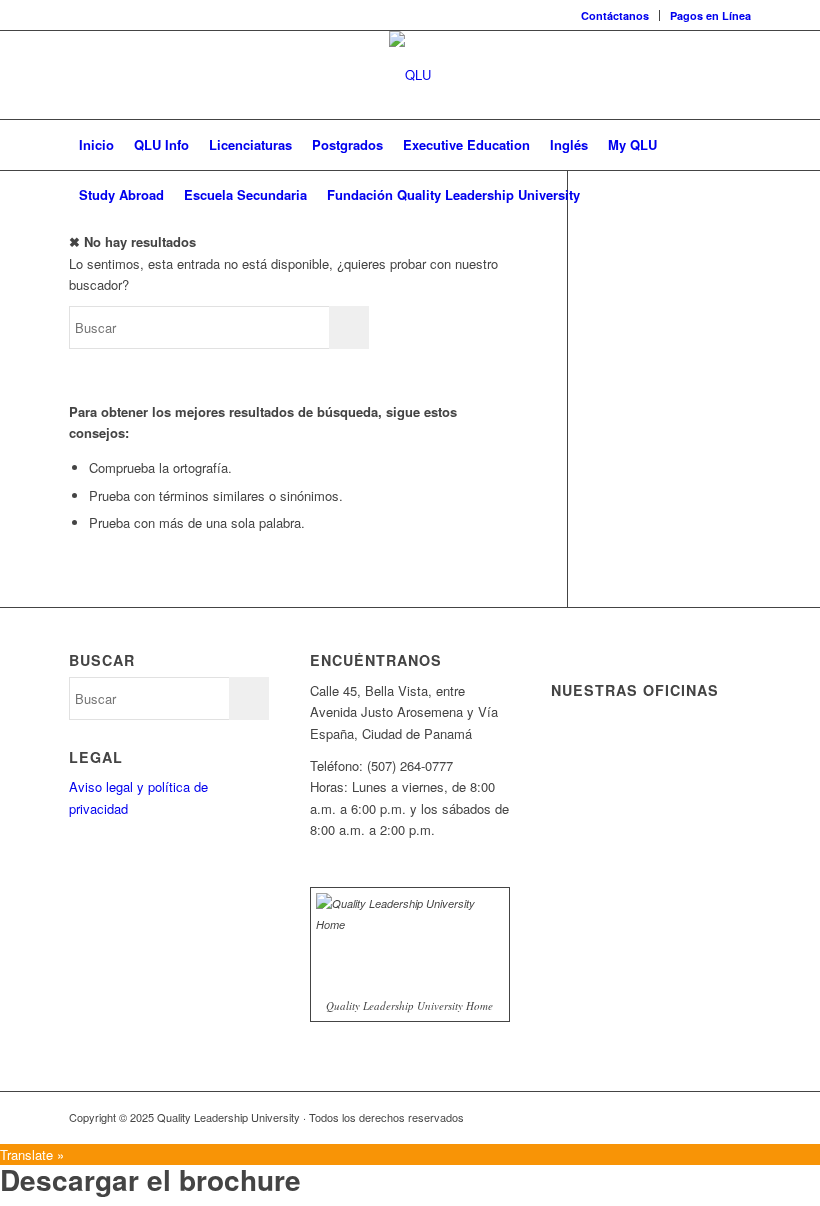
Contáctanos (615, 15)
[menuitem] (615, 15)
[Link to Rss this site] (586, 1117)
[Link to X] (646, 1117)
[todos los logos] (410, 75)
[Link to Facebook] (616, 1117)
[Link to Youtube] (706, 1117)
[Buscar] (739, 195)
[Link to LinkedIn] (676, 1117)
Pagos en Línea (710, 15)
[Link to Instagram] (736, 1117)
